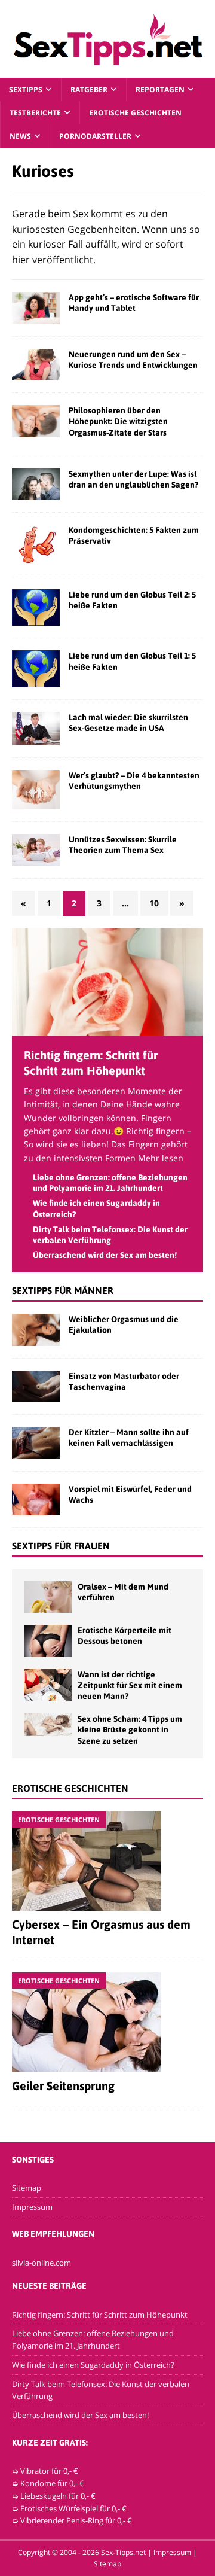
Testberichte (35, 113)
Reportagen (160, 89)
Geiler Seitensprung (63, 2086)
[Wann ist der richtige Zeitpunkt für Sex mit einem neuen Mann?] (48, 1685)
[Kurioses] (36, 308)
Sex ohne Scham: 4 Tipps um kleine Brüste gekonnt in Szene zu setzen (130, 1729)
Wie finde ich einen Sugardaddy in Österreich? (93, 2365)
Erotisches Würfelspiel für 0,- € (73, 2508)
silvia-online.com (42, 2263)
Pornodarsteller (95, 136)
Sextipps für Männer (63, 1290)
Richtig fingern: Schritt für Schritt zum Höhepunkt (100, 2315)
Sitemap (27, 2188)
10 (154, 903)
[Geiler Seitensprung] (107, 2022)
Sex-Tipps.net (123, 2552)
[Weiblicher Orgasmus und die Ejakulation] (36, 1330)
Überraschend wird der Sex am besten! (105, 1255)
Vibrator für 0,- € (49, 2471)
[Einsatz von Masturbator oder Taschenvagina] (36, 1386)
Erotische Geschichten (135, 113)
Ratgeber (89, 89)
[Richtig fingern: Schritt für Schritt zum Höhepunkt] (107, 1028)
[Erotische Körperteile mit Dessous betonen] (48, 1641)
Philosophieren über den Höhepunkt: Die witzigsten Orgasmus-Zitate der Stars (118, 421)
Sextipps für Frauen (61, 1546)
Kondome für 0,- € (52, 2483)
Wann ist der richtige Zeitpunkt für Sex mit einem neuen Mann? (130, 1685)
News (20, 136)
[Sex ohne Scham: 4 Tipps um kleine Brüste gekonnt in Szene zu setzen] (48, 1725)
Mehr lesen (161, 1158)
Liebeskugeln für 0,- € (58, 2496)
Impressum (32, 2207)
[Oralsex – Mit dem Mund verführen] (48, 1597)
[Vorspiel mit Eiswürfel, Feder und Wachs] (36, 1499)
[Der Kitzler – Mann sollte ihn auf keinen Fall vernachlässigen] (36, 1443)
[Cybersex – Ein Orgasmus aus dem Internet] (107, 1861)
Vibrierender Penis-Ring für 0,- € (76, 2520)
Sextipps (26, 89)
